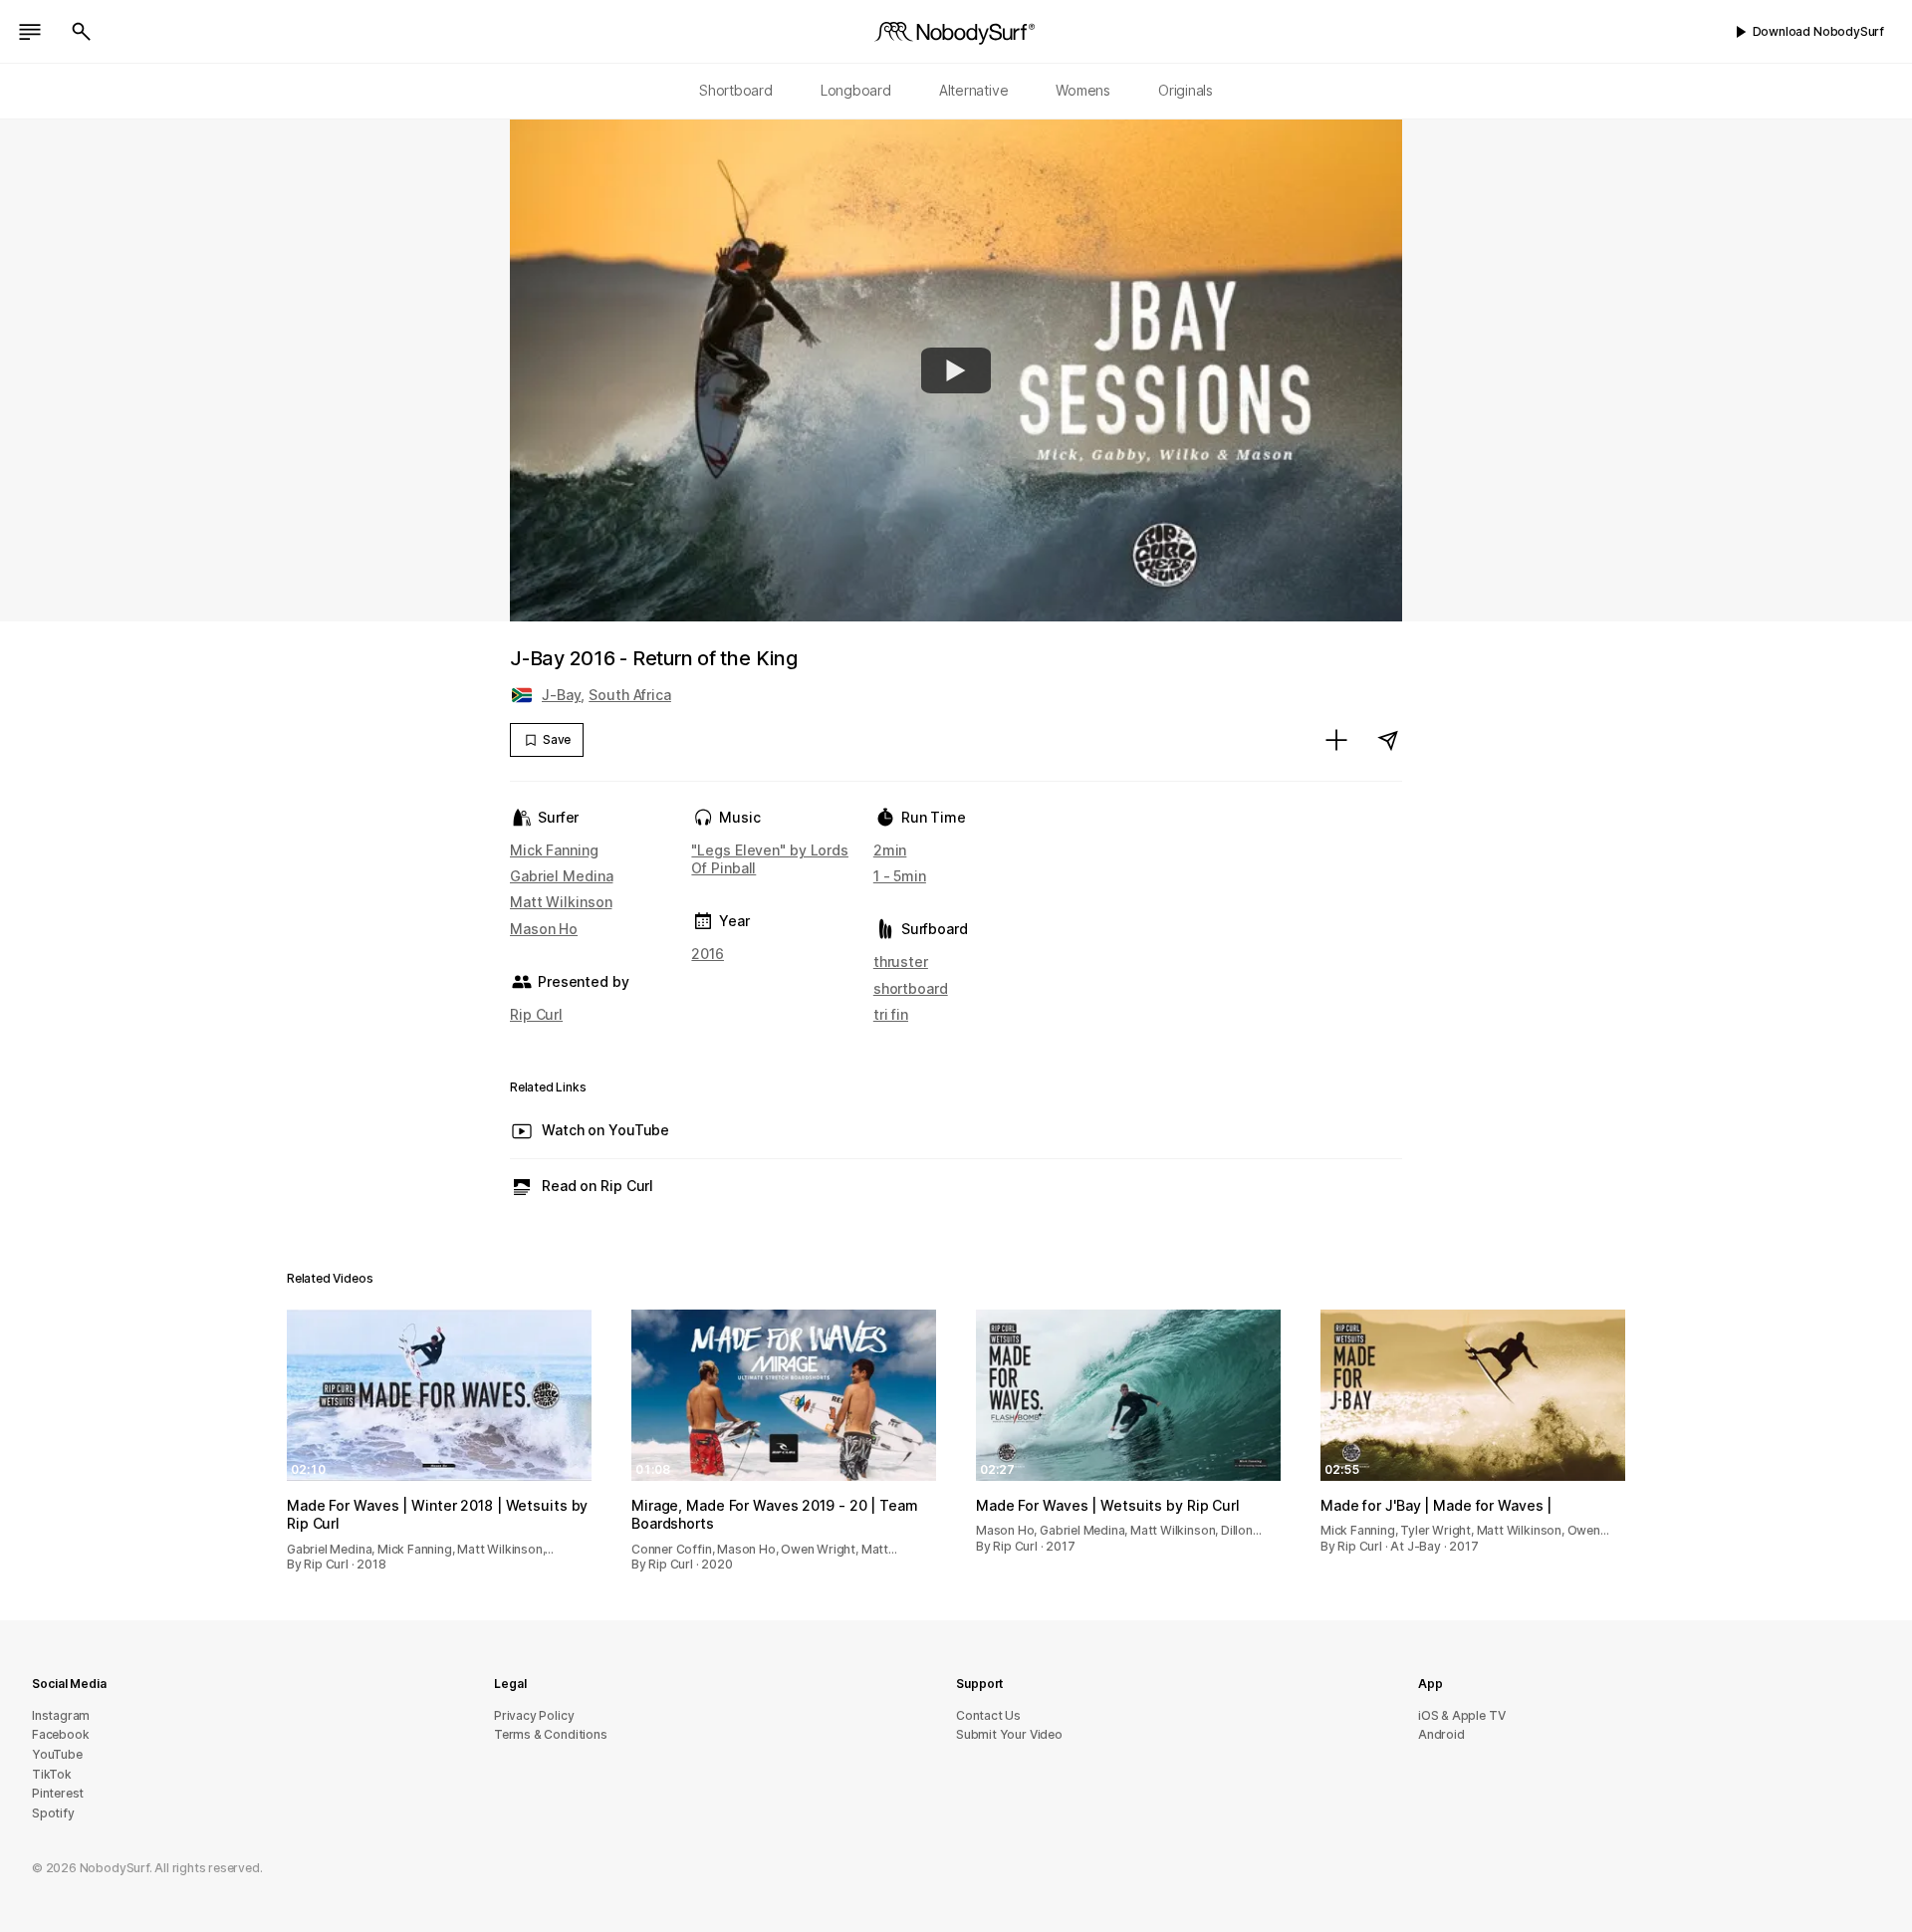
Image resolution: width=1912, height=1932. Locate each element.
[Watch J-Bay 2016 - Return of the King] (956, 370)
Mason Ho (544, 929)
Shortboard (736, 90)
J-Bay (561, 695)
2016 (708, 954)
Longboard (856, 90)
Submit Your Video (1009, 1734)
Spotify (53, 1813)
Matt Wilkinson (561, 902)
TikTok (52, 1774)
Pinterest (58, 1793)
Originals (1186, 90)
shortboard (911, 988)
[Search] (82, 32)
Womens (1083, 90)
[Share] (1388, 740)
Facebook (60, 1734)
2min (890, 850)
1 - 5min (900, 876)
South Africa (630, 695)
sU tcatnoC (988, 1715)
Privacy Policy (534, 1715)
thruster (901, 962)
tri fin (891, 1014)
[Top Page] (956, 32)
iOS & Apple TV (1461, 1715)
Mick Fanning (554, 850)
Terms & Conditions (551, 1734)
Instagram (61, 1715)
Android (1441, 1734)
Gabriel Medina (561, 876)
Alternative (974, 90)
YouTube (57, 1754)
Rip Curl (536, 1014)
